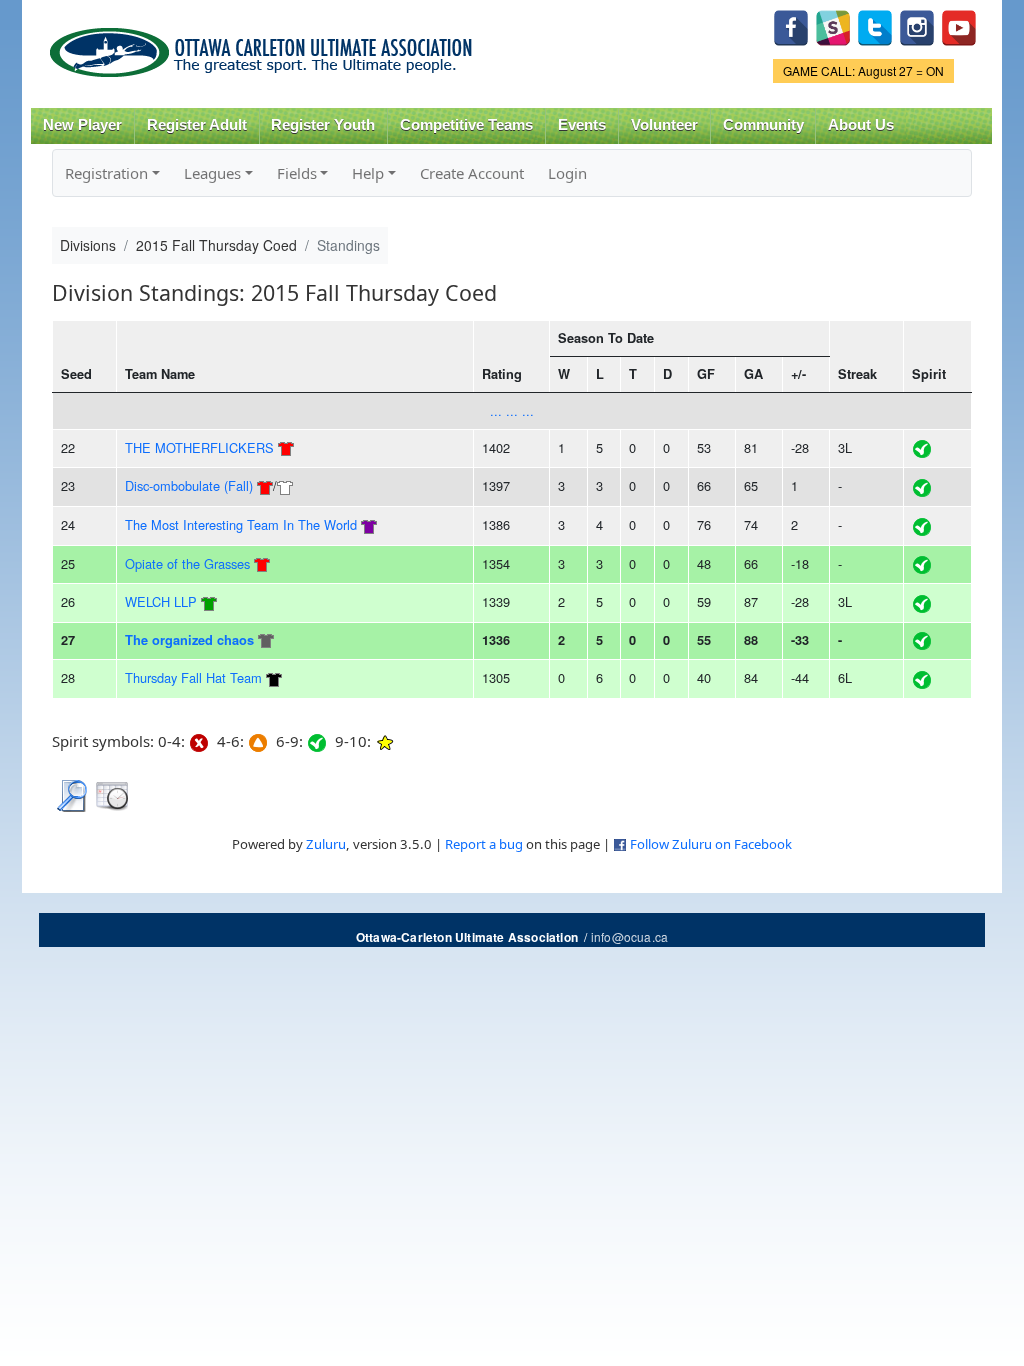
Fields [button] (297, 173)
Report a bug (484, 844)
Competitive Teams (466, 125)
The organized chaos (189, 640)
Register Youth (323, 125)
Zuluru (326, 844)
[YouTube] (959, 25)
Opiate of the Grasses (187, 563)
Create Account (472, 173)
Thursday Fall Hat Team (193, 677)
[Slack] (833, 25)
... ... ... (512, 410)
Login (567, 173)
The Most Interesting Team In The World (241, 524)
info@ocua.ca (629, 936)
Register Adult (197, 125)
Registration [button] (106, 173)
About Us (861, 125)
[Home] (264, 45)
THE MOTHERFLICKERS (199, 447)
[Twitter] (875, 25)
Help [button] (368, 173)
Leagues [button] (212, 173)
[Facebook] (791, 25)
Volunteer (664, 125)
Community (763, 125)
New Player (82, 125)
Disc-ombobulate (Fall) (189, 485)
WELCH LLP (161, 601)
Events (582, 125)
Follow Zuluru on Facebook (711, 844)
